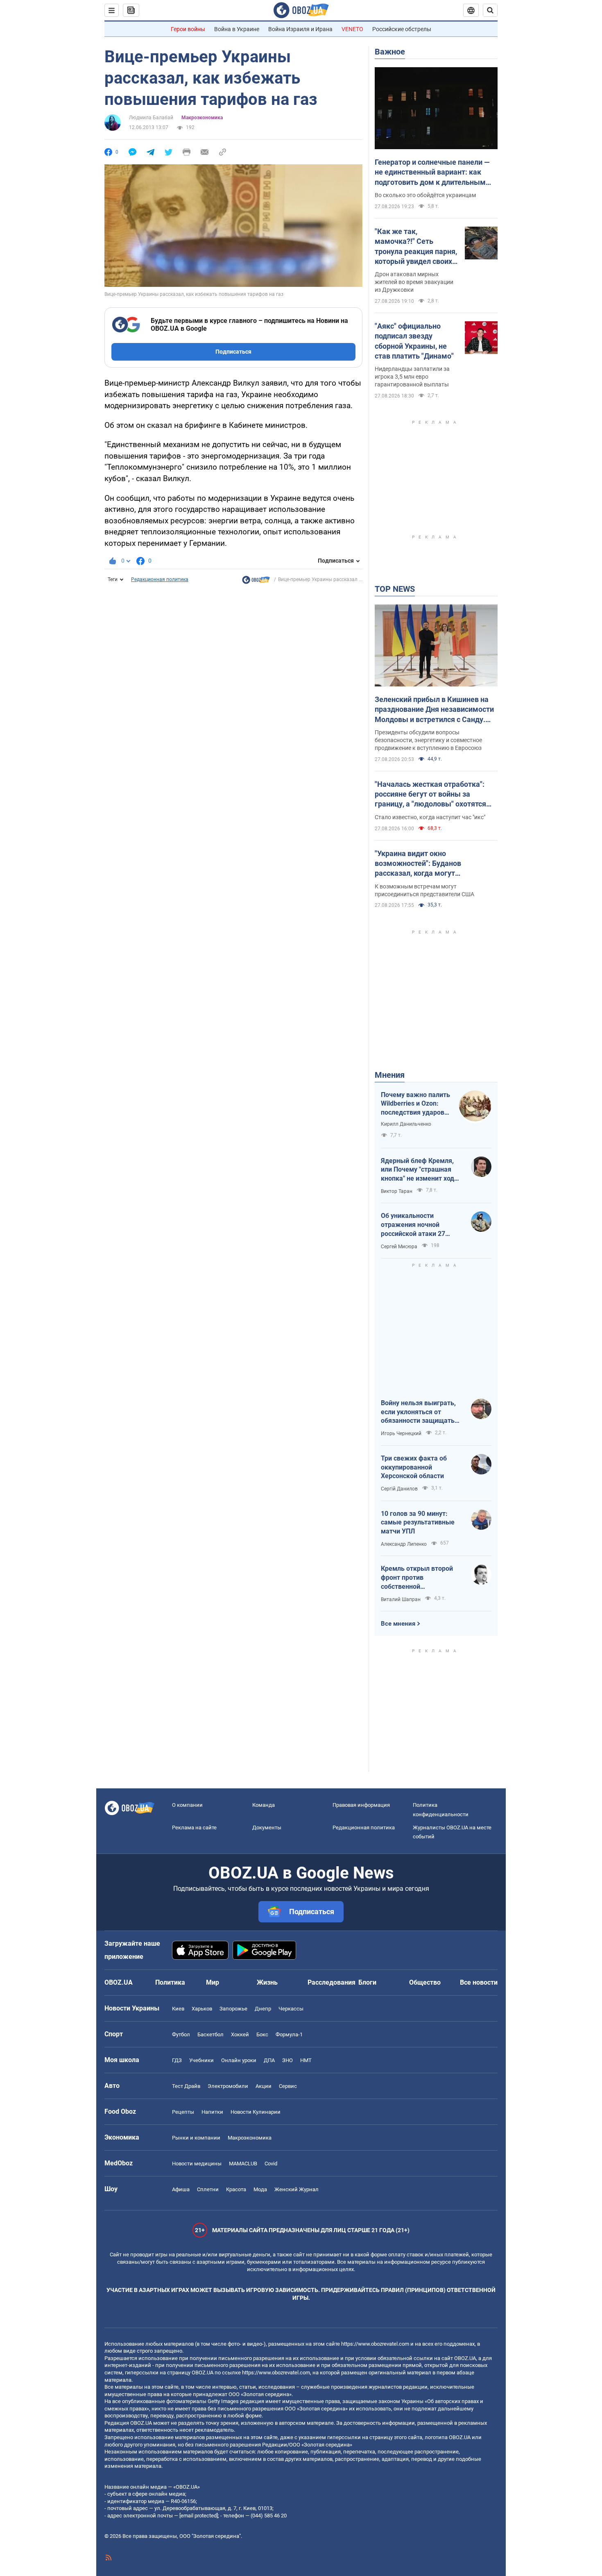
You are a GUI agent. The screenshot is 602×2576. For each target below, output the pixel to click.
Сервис (288, 2086)
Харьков (202, 2009)
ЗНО (287, 2060)
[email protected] (199, 2516)
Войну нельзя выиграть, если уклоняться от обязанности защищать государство (418, 1412)
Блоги (367, 1982)
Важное (390, 52)
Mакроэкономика (202, 118)
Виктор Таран (397, 1191)
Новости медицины (197, 2164)
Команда (264, 1805)
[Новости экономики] (256, 582)
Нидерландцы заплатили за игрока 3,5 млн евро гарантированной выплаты (412, 377)
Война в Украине (237, 29)
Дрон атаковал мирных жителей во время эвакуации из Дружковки (414, 282)
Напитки (212, 2112)
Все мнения (398, 1624)
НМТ (306, 2060)
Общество (425, 1982)
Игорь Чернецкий (401, 1433)
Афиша (181, 2189)
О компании (187, 1805)
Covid (271, 2164)
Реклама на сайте (194, 1828)
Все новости (479, 1982)
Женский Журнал (296, 2189)
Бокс (262, 2034)
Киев (178, 2009)
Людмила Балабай (151, 118)
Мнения (390, 1075)
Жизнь (267, 1982)
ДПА (269, 2060)
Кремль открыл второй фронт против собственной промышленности (417, 1578)
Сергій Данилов (399, 1489)
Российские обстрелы (402, 29)
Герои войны (188, 29)
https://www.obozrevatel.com (375, 2344)
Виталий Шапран (401, 1599)
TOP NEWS (395, 589)
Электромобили (228, 2086)
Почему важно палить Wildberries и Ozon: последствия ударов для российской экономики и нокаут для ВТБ (415, 1104)
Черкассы (291, 2009)
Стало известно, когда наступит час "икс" (430, 817)
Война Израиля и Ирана (300, 29)
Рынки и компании (196, 2138)
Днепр (263, 2009)
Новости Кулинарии (256, 2112)
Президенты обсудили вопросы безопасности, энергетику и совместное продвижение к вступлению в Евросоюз (428, 740)
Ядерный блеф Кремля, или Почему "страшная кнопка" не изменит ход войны (418, 1170)
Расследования (332, 1982)
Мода (260, 2189)
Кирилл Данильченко (406, 1124)
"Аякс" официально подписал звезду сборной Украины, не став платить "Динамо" (414, 341)
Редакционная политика (160, 579)
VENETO (352, 29)
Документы (267, 1828)
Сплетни (208, 2189)
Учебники (201, 2060)
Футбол (181, 2034)
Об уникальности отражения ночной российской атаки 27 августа (413, 1225)
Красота (236, 2189)
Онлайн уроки (239, 2060)
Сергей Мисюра (399, 1247)
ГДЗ (177, 2060)
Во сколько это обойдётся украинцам (425, 195)
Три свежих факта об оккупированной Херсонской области (414, 1467)
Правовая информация (361, 1805)
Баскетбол (210, 2034)
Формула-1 (289, 2034)
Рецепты (183, 2112)
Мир (213, 1982)
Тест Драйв (186, 2086)
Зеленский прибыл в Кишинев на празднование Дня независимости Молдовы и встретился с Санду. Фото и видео (434, 710)
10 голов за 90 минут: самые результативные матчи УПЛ (418, 1522)
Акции (264, 2086)
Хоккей (240, 2034)
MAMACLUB (243, 2164)
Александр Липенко (404, 1544)
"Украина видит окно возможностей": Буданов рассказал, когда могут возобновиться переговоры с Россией (425, 864)
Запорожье (233, 2009)
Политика (170, 1982)
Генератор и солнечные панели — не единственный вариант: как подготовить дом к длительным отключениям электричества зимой (432, 173)
